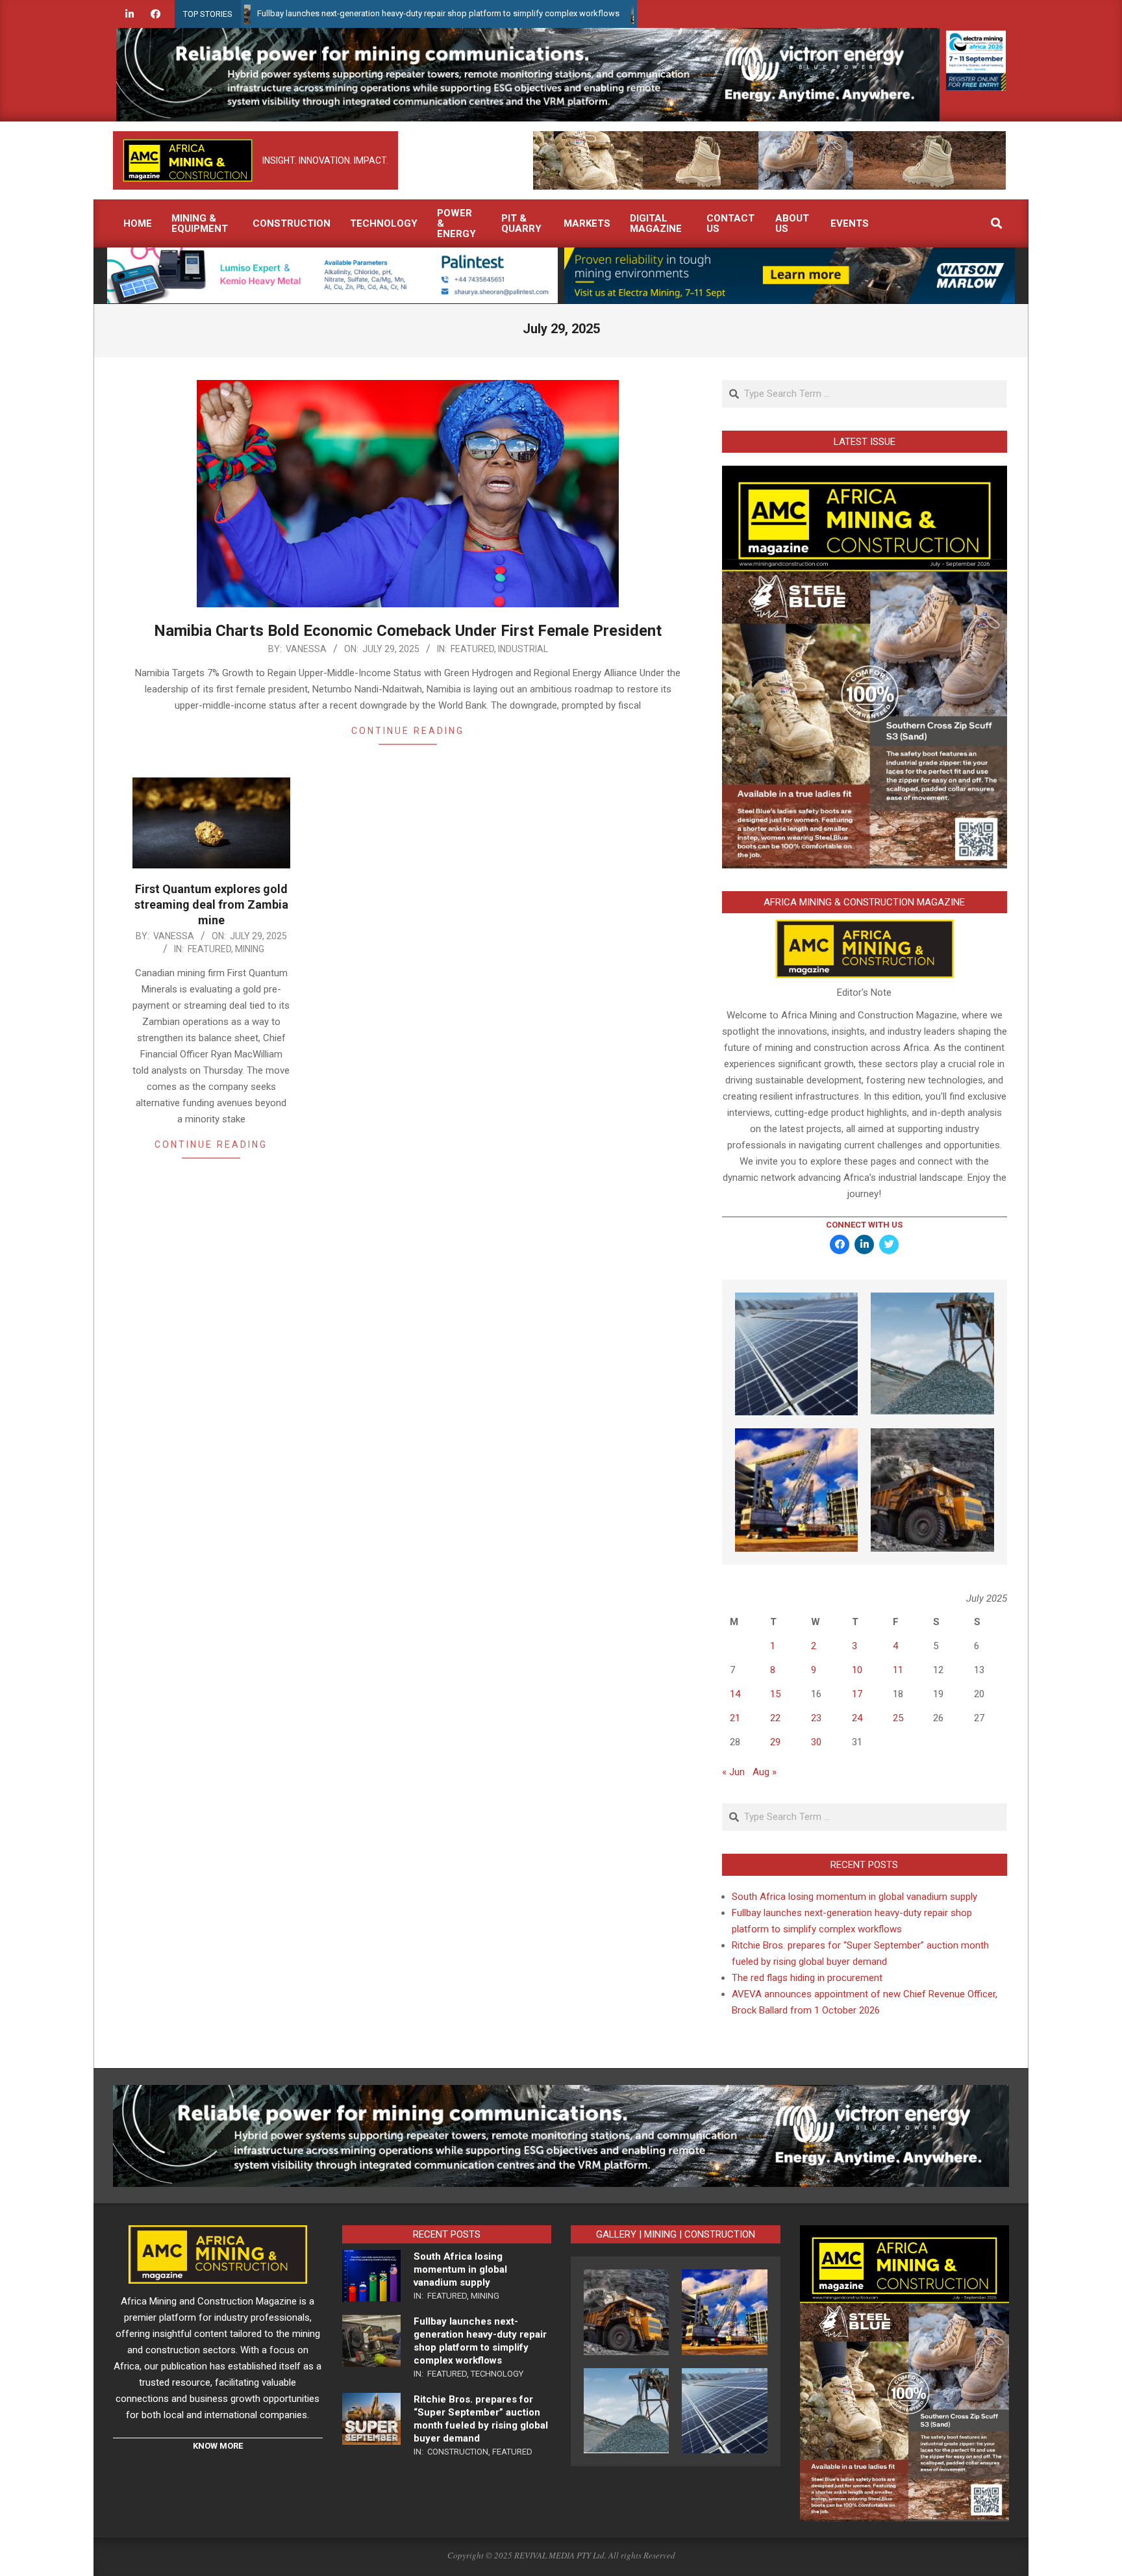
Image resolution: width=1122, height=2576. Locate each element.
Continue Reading (408, 731)
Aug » (765, 1772)
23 (816, 1718)
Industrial (523, 649)
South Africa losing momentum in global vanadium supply (854, 1897)
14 (735, 1694)
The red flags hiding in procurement (807, 1978)
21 (735, 1718)
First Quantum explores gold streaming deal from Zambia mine (211, 904)
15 (775, 1694)
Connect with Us (864, 1225)
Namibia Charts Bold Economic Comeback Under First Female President (408, 631)
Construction (458, 2452)
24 (857, 1718)
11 (898, 1670)
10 (857, 1670)
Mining (250, 949)
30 (816, 1742)
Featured (472, 649)
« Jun (733, 1772)
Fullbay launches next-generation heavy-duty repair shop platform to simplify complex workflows (341, 13)
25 (898, 1718)
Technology (497, 2374)
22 (775, 1718)
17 (857, 1694)
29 (775, 1742)
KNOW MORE (218, 2446)
